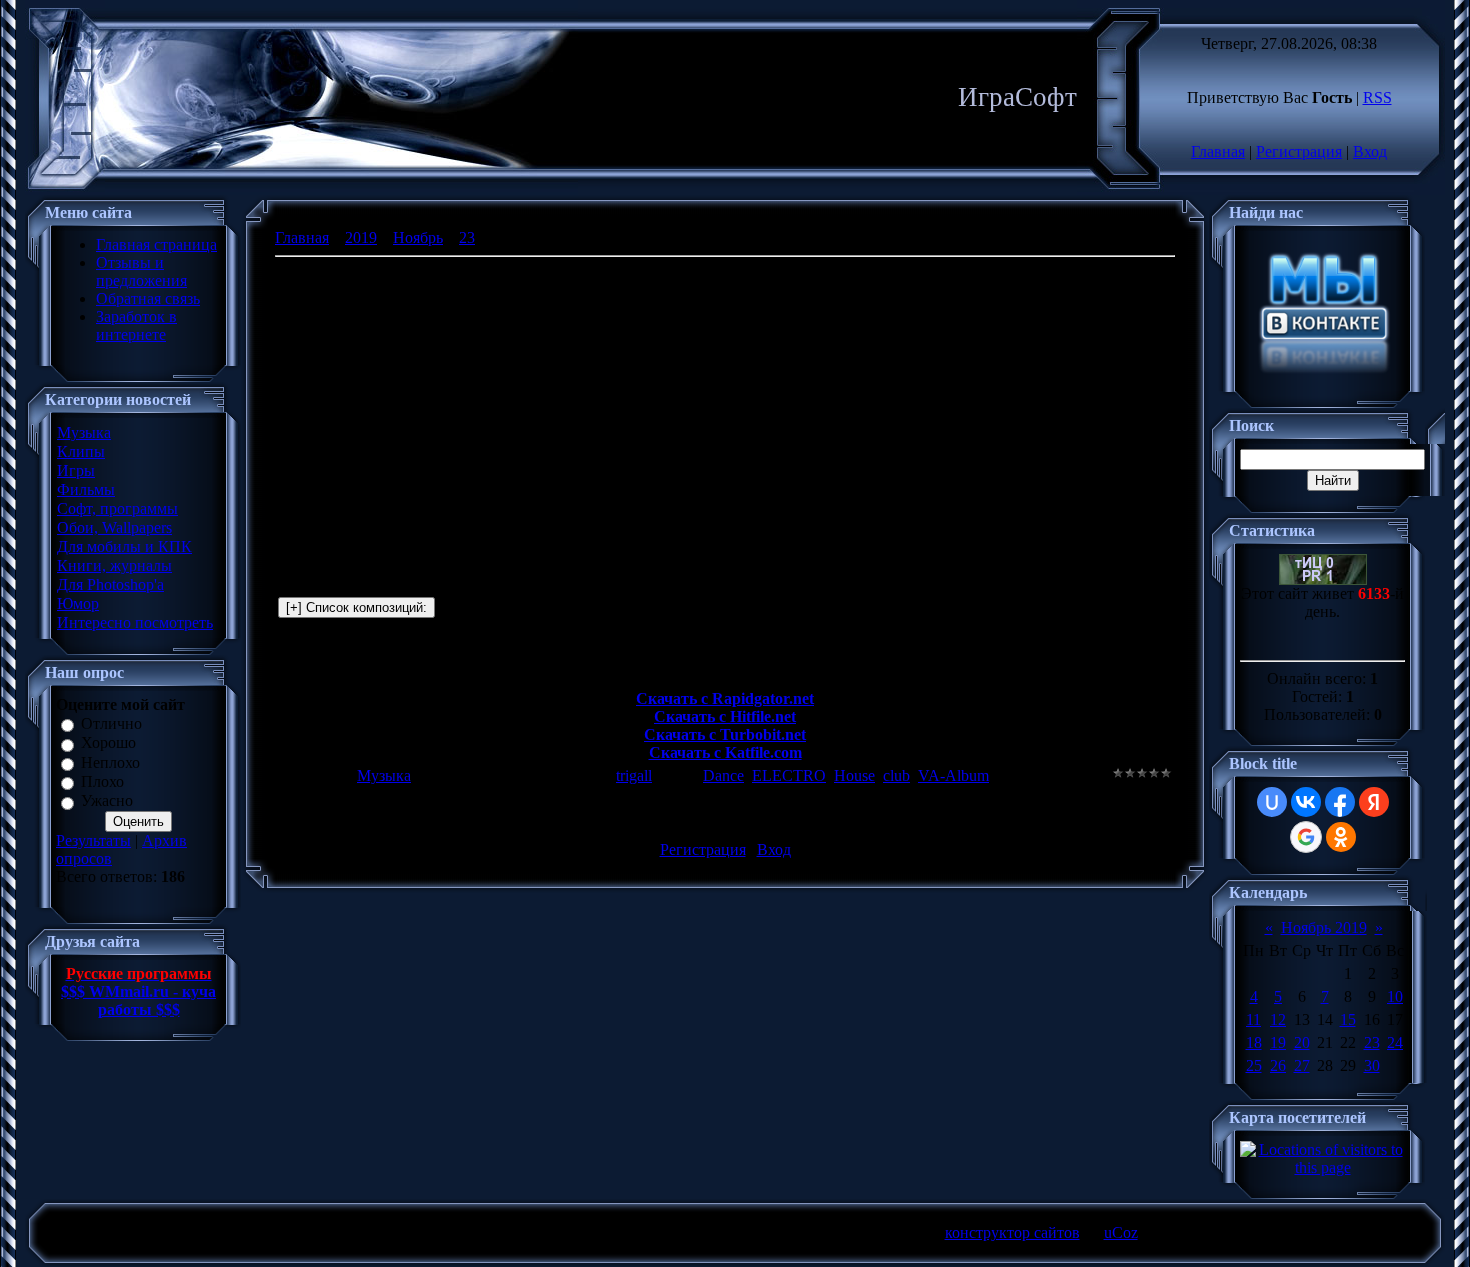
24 (1395, 1042)
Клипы (81, 451)
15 (1348, 1019)
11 (1253, 1019)
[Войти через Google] (1306, 837)
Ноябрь (418, 237)
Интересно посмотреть (135, 622)
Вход (1370, 151)
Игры (76, 470)
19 (1278, 1042)
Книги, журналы (114, 565)
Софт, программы (117, 508)
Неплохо (110, 762)
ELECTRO (789, 775)
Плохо (102, 781)
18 (1254, 1042)
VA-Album (953, 775)
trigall (634, 775)
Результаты (93, 840)
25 (1254, 1065)
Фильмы (86, 489)
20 (1302, 1042)
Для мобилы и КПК (124, 546)
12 (1278, 1019)
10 (1395, 996)
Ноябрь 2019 (1324, 927)
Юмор (78, 603)
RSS (1377, 97)
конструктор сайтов (1012, 1232)
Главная (1218, 151)
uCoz (1121, 1232)
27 (1302, 1065)
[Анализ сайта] (1323, 579)
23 (467, 237)
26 (1278, 1065)
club (896, 775)
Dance (723, 775)
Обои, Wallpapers (114, 527)
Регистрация (1299, 151)
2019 (361, 237)
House (854, 775)
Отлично (111, 723)
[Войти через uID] (1272, 802)
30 (1372, 1065)
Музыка (84, 432)
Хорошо (108, 743)
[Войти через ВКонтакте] (1306, 802)
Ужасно (107, 801)
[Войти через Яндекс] (1374, 802)
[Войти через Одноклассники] (1341, 837)
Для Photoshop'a (110, 584)
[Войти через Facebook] (1340, 802)
